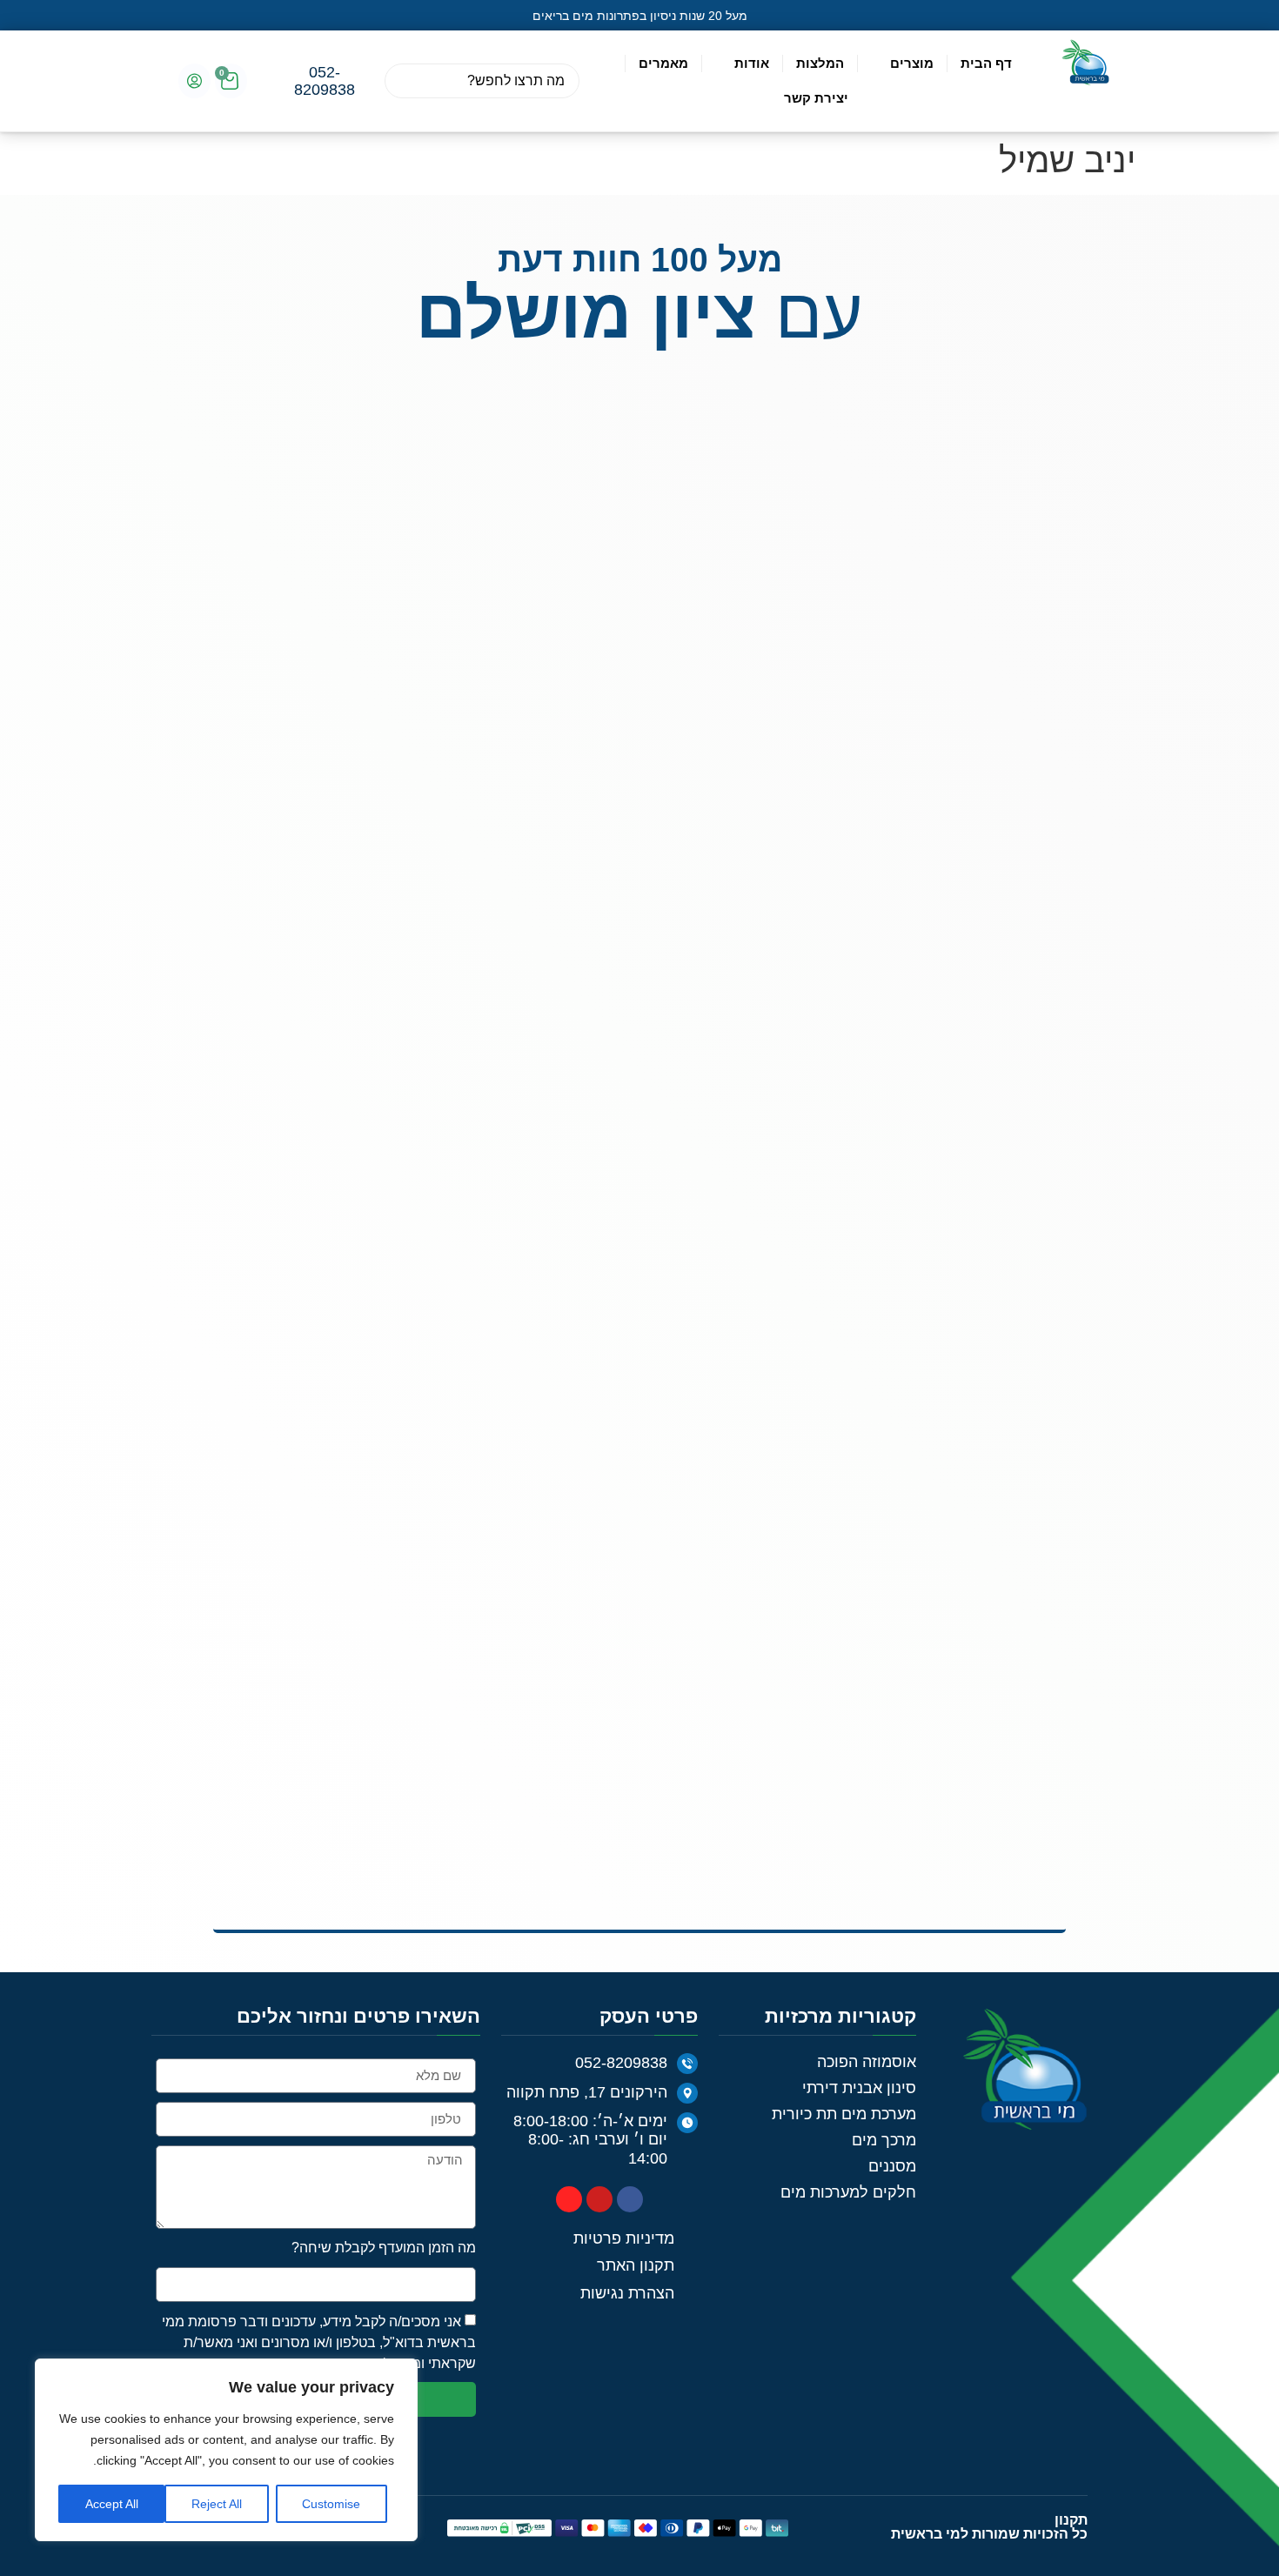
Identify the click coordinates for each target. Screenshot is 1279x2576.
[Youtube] (599, 1163)
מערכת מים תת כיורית (844, 1078)
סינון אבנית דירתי (859, 1052)
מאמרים (663, 63)
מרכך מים (884, 1104)
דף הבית (986, 63)
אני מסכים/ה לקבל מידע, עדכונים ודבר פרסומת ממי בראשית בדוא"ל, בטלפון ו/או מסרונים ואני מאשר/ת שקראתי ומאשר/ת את (319, 1306)
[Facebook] (630, 1163)
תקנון (1071, 1484)
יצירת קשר (816, 98)
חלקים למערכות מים (848, 1156)
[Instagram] (569, 1163)
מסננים (892, 1130)
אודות (752, 63)
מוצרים (912, 63)
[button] (170, 15)
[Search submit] (405, 80)
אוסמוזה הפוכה (867, 1026)
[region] (226, 2450)
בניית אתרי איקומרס (299, 1492)
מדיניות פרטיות (302, 1327)
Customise (331, 2504)
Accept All (112, 2504)
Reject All (217, 2504)
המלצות (820, 63)
